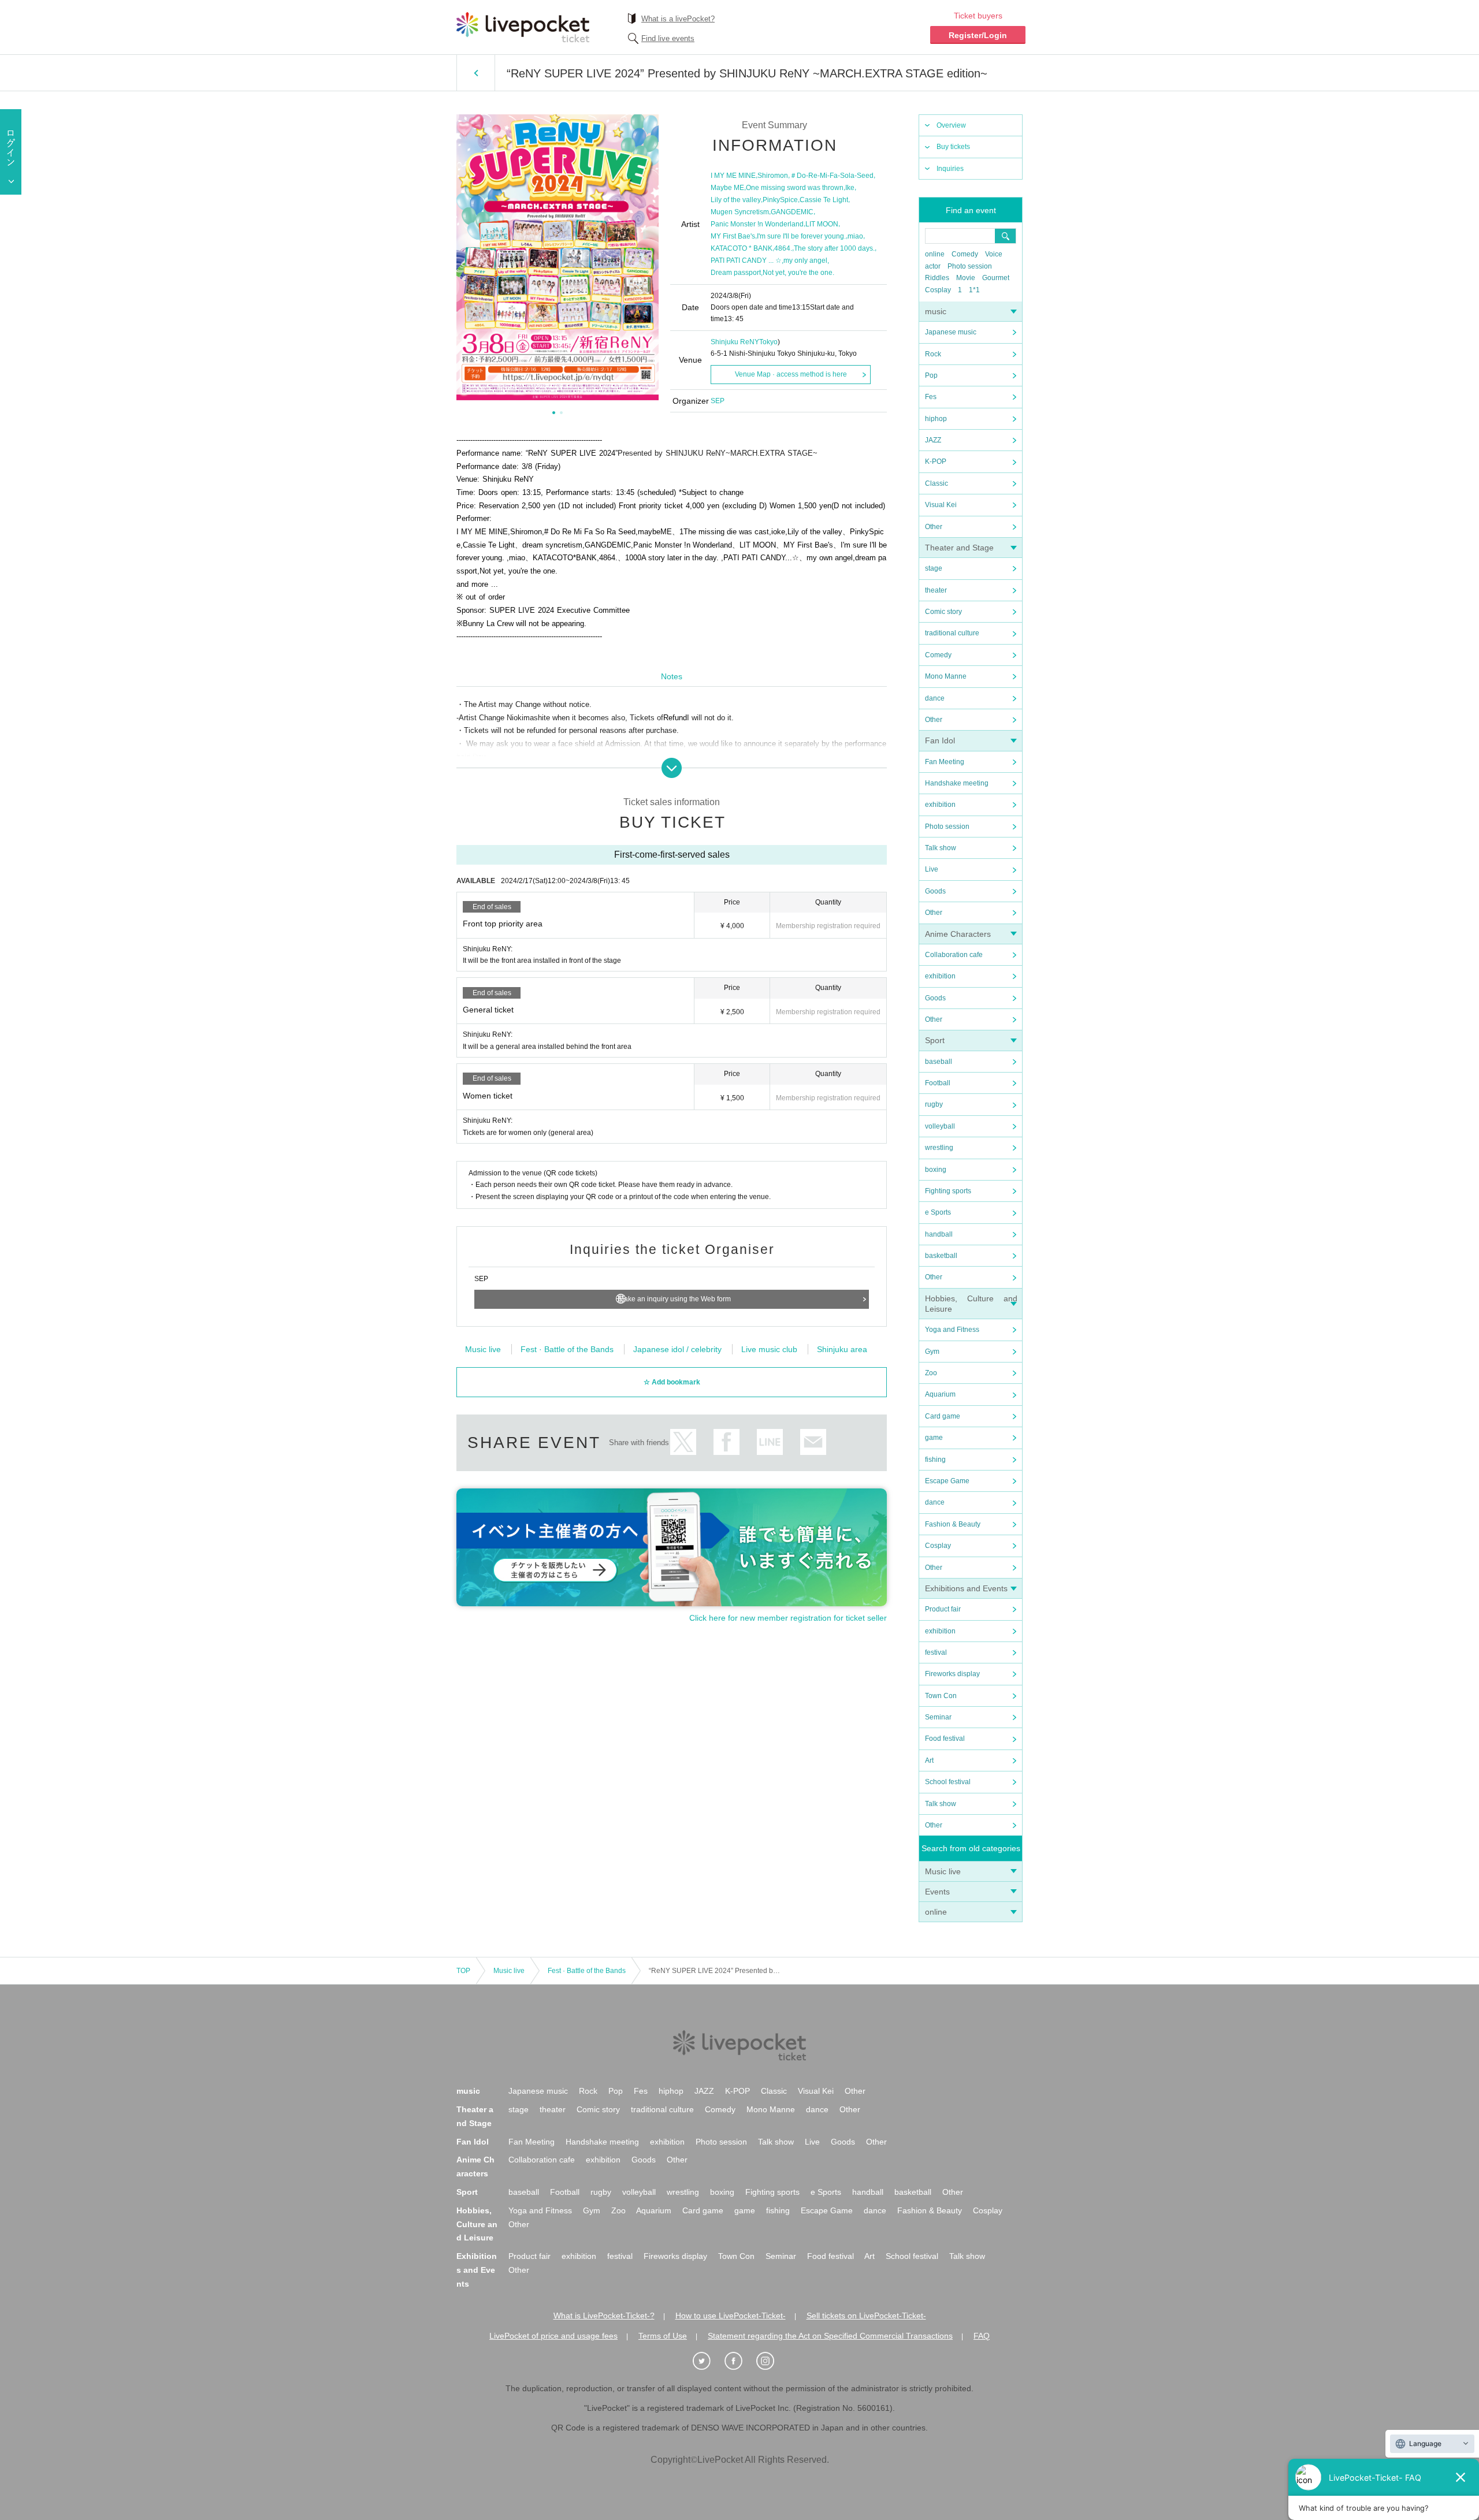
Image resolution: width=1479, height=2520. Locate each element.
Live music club (769, 1349)
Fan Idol (940, 740)
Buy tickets (953, 147)
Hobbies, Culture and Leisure (477, 2224)
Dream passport (736, 273)
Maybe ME (727, 188)
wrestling (939, 1148)
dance (935, 698)
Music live (943, 1871)
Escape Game (947, 1481)
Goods (935, 891)
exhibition (940, 805)
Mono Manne (946, 676)
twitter (683, 1442)
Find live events (668, 38)
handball (939, 1234)
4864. (783, 248)
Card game (943, 1416)
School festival (948, 1782)
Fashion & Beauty (953, 1524)
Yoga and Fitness (952, 1330)
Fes (931, 397)
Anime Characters (958, 934)
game (934, 1438)
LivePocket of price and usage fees (553, 2336)
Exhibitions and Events (966, 1588)
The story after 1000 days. (834, 248)
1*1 (974, 290)
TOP (463, 1971)
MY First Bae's (733, 236)
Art (929, 1760)
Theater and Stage (959, 548)
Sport (935, 1040)
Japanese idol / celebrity (677, 1349)
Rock (933, 354)
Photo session (970, 266)
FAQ (982, 2336)
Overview (951, 125)
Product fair (943, 1609)
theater (936, 590)
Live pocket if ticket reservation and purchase (523, 27)
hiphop (936, 419)
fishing (935, 1460)
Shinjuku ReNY (735, 342)
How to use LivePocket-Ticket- (731, 2316)
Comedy (965, 254)
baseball (939, 1062)
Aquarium (940, 1394)
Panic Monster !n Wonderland (757, 224)
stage (934, 568)
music (936, 311)
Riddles (937, 278)
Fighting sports (948, 1191)
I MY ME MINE (733, 176)
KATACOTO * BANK (742, 248)
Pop (931, 375)
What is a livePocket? (678, 19)
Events (937, 1892)
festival (936, 1652)
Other (934, 527)
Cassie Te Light (824, 200)
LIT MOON (822, 224)
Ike (850, 188)
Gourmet (996, 278)
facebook (727, 1442)
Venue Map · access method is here (791, 374)
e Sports (938, 1212)
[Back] (476, 73)
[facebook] (739, 2361)
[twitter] (708, 2361)
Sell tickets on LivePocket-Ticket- (866, 2316)
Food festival (945, 1739)
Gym (932, 1352)
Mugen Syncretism (740, 212)
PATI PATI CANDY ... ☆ (746, 260)
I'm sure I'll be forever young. (801, 236)
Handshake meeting (957, 783)
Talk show (941, 848)
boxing (936, 1170)
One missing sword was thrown (795, 188)
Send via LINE (770, 1442)
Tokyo (768, 342)
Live (932, 869)
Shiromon (773, 176)
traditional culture (952, 633)
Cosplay (938, 290)
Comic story (943, 612)
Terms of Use (663, 2336)
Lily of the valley (736, 200)
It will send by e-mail (813, 1442)
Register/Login (978, 35)
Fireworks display (952, 1674)
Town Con (941, 1696)
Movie (966, 278)
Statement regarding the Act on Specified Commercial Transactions (830, 2336)
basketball (941, 1256)
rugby (934, 1104)
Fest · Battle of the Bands (567, 1349)
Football (938, 1083)
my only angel (805, 260)
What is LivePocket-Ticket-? (604, 2316)
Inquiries (950, 169)
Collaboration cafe (954, 955)
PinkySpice (780, 200)
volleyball (940, 1126)
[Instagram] (771, 2361)
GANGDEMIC (792, 212)
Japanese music (951, 332)
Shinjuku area (842, 1349)
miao (855, 236)
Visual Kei (941, 505)
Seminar (938, 1717)
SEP (718, 401)
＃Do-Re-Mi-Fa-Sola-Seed (832, 176)
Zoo (931, 1373)
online (935, 254)
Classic (937, 483)
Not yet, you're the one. (798, 273)
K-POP (936, 461)
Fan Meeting (945, 762)
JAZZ (933, 440)
